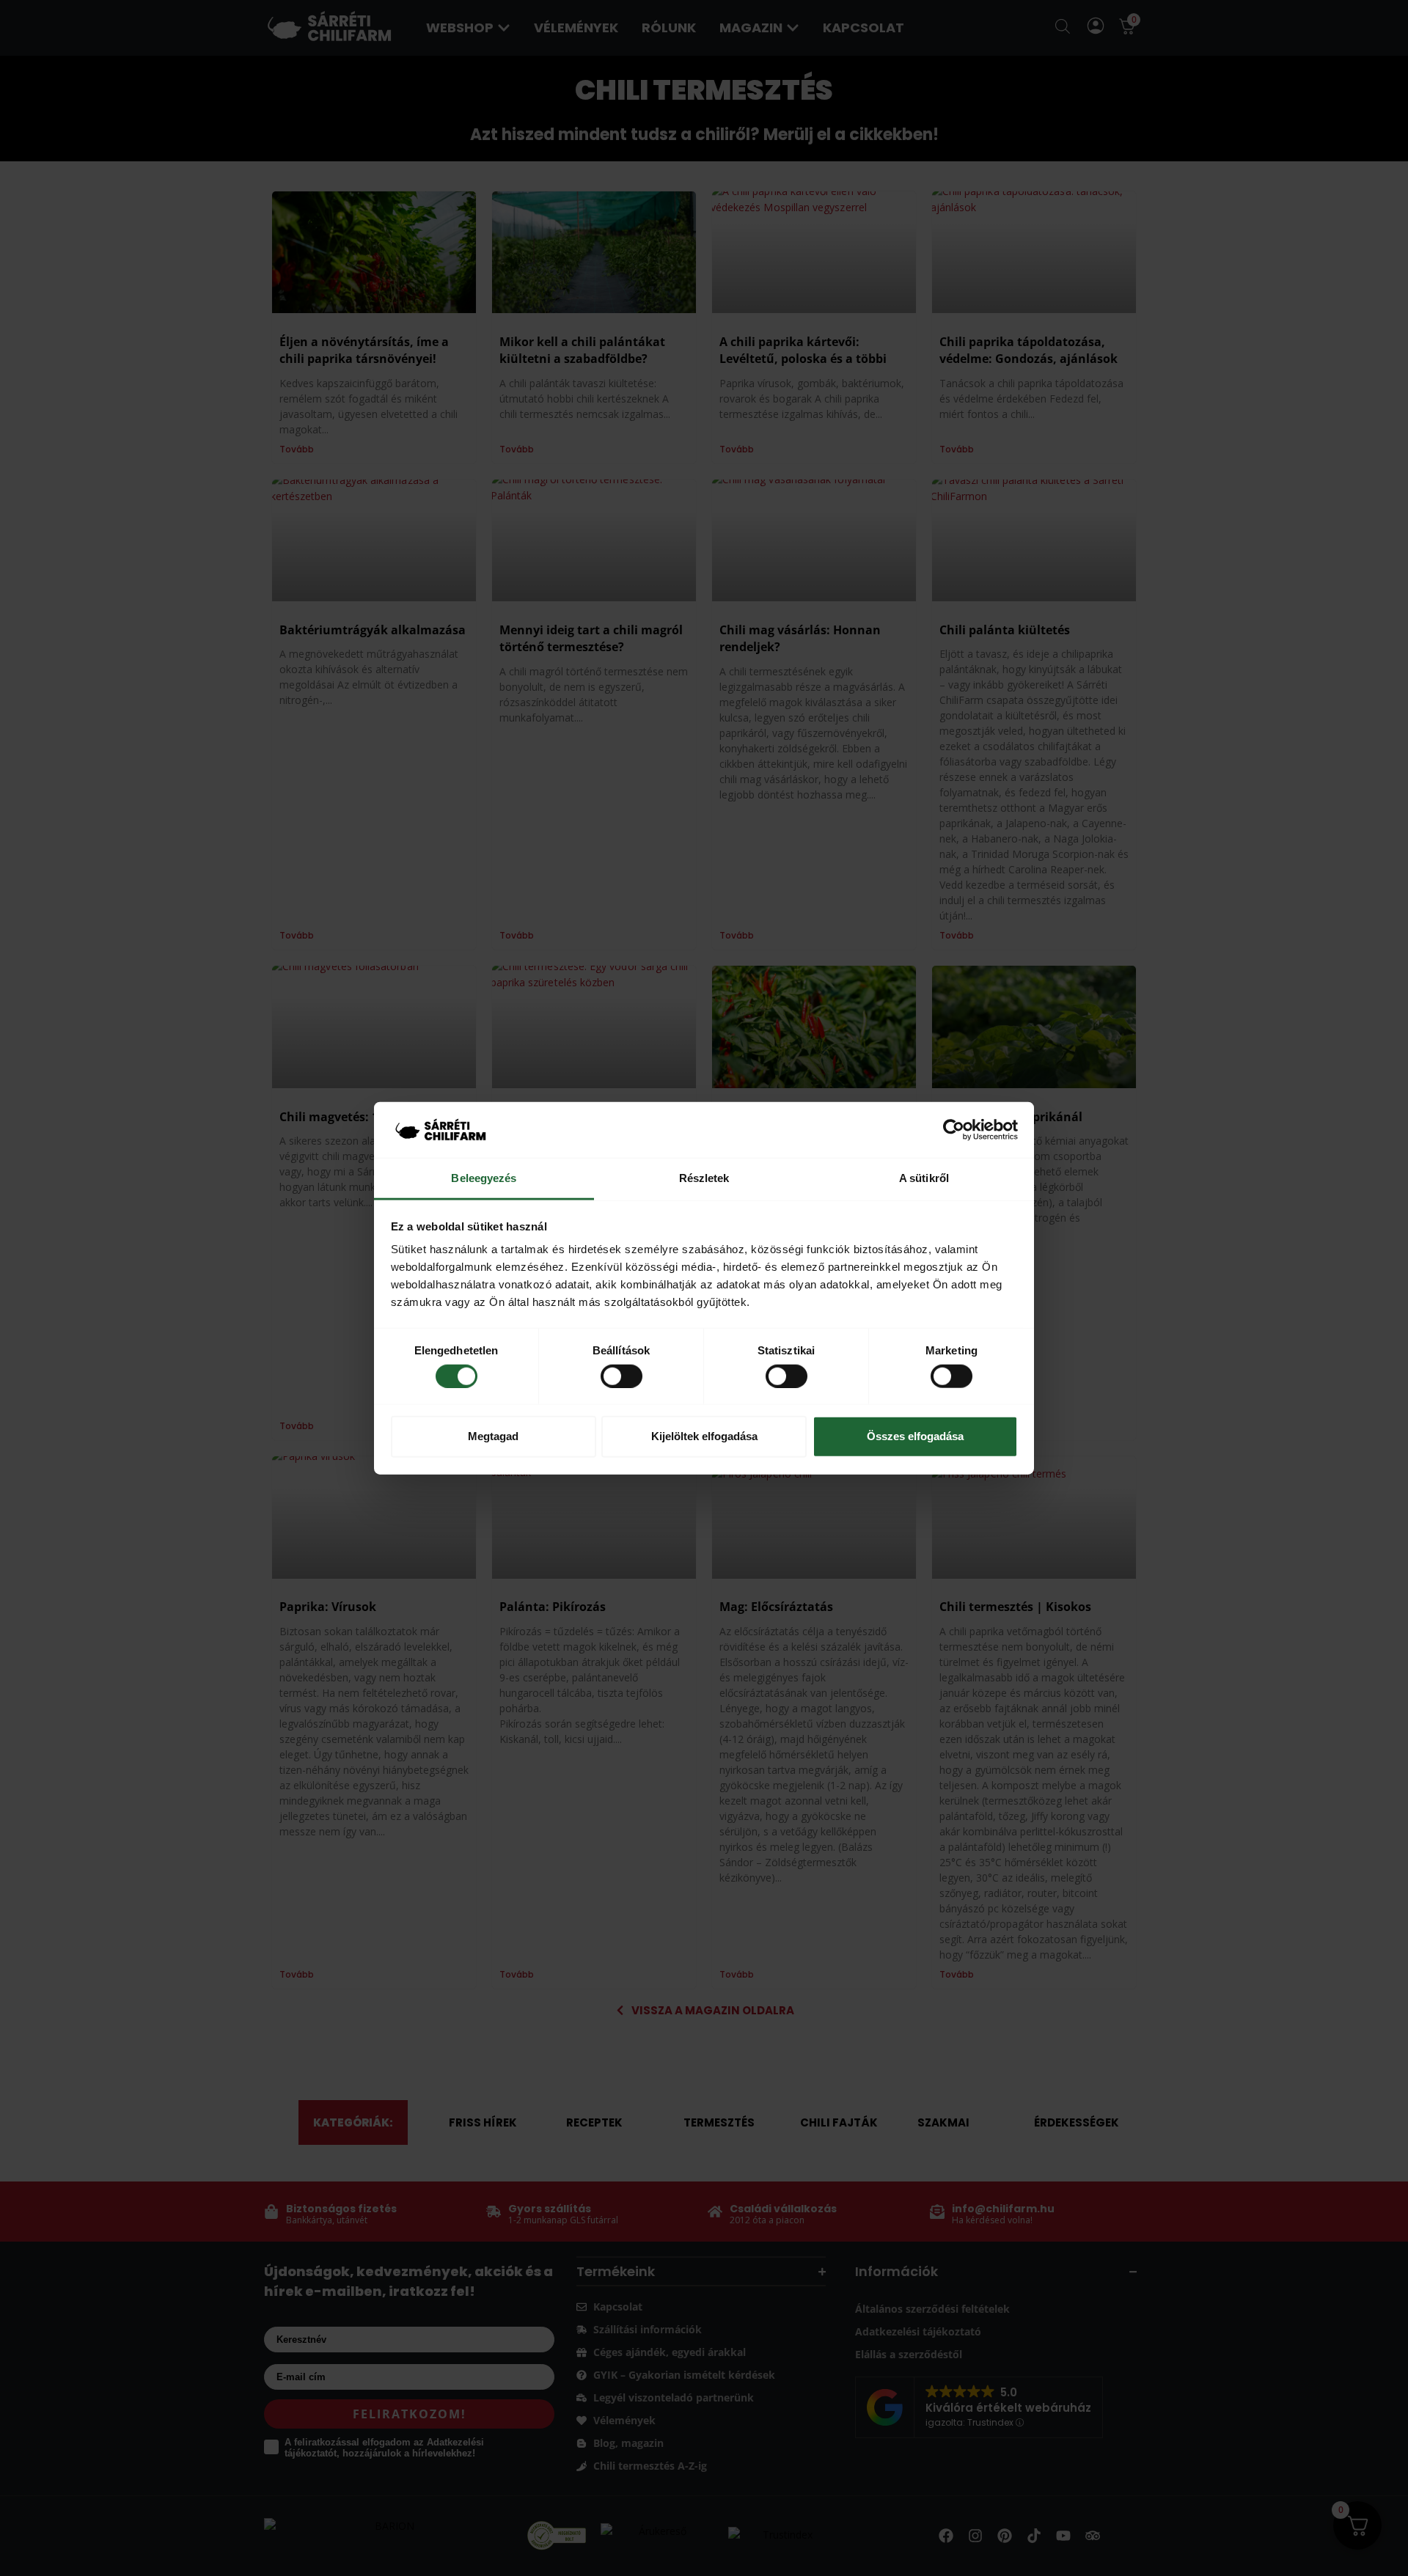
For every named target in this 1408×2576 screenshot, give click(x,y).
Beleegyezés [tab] (484, 1178)
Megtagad (493, 1436)
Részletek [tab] (704, 1178)
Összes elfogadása (915, 1436)
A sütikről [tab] (924, 1178)
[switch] (621, 1376)
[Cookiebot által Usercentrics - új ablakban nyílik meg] (954, 1130)
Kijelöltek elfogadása (704, 1436)
